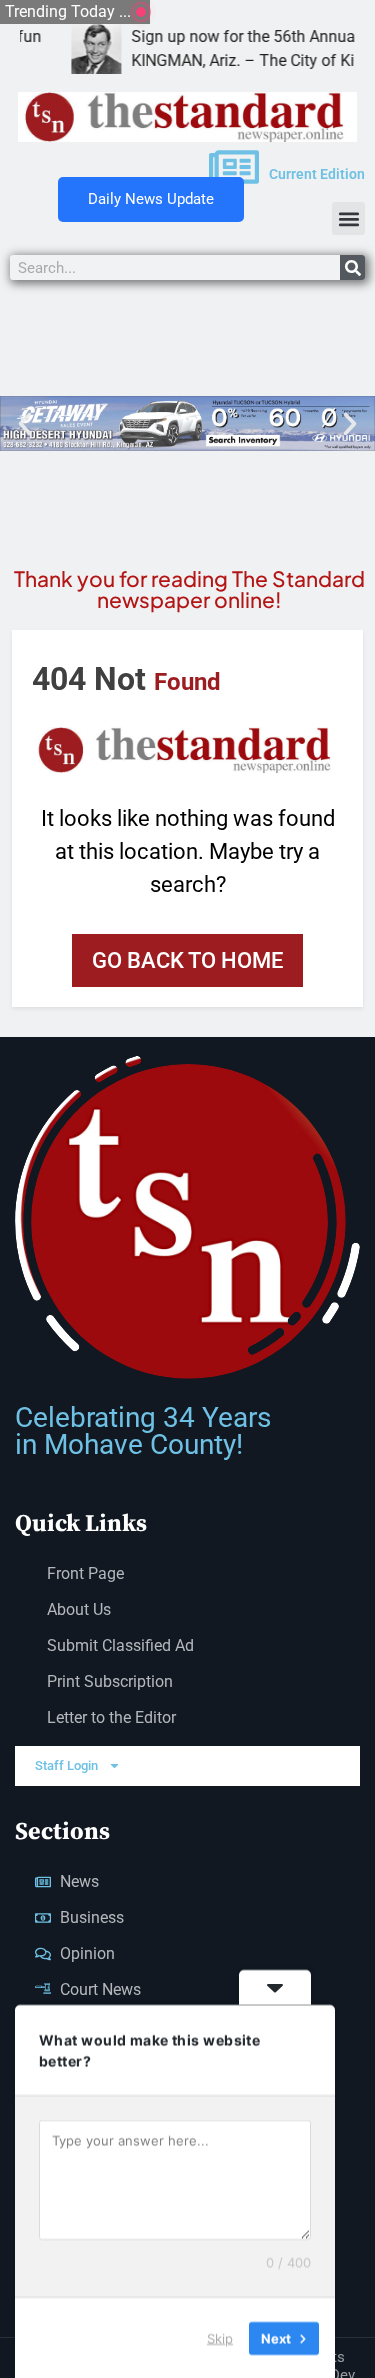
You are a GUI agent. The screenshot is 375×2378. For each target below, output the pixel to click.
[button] (348, 218)
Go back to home (187, 960)
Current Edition (317, 174)
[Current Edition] (234, 167)
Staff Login (66, 1765)
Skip (220, 2337)
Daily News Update (151, 199)
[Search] (352, 267)
